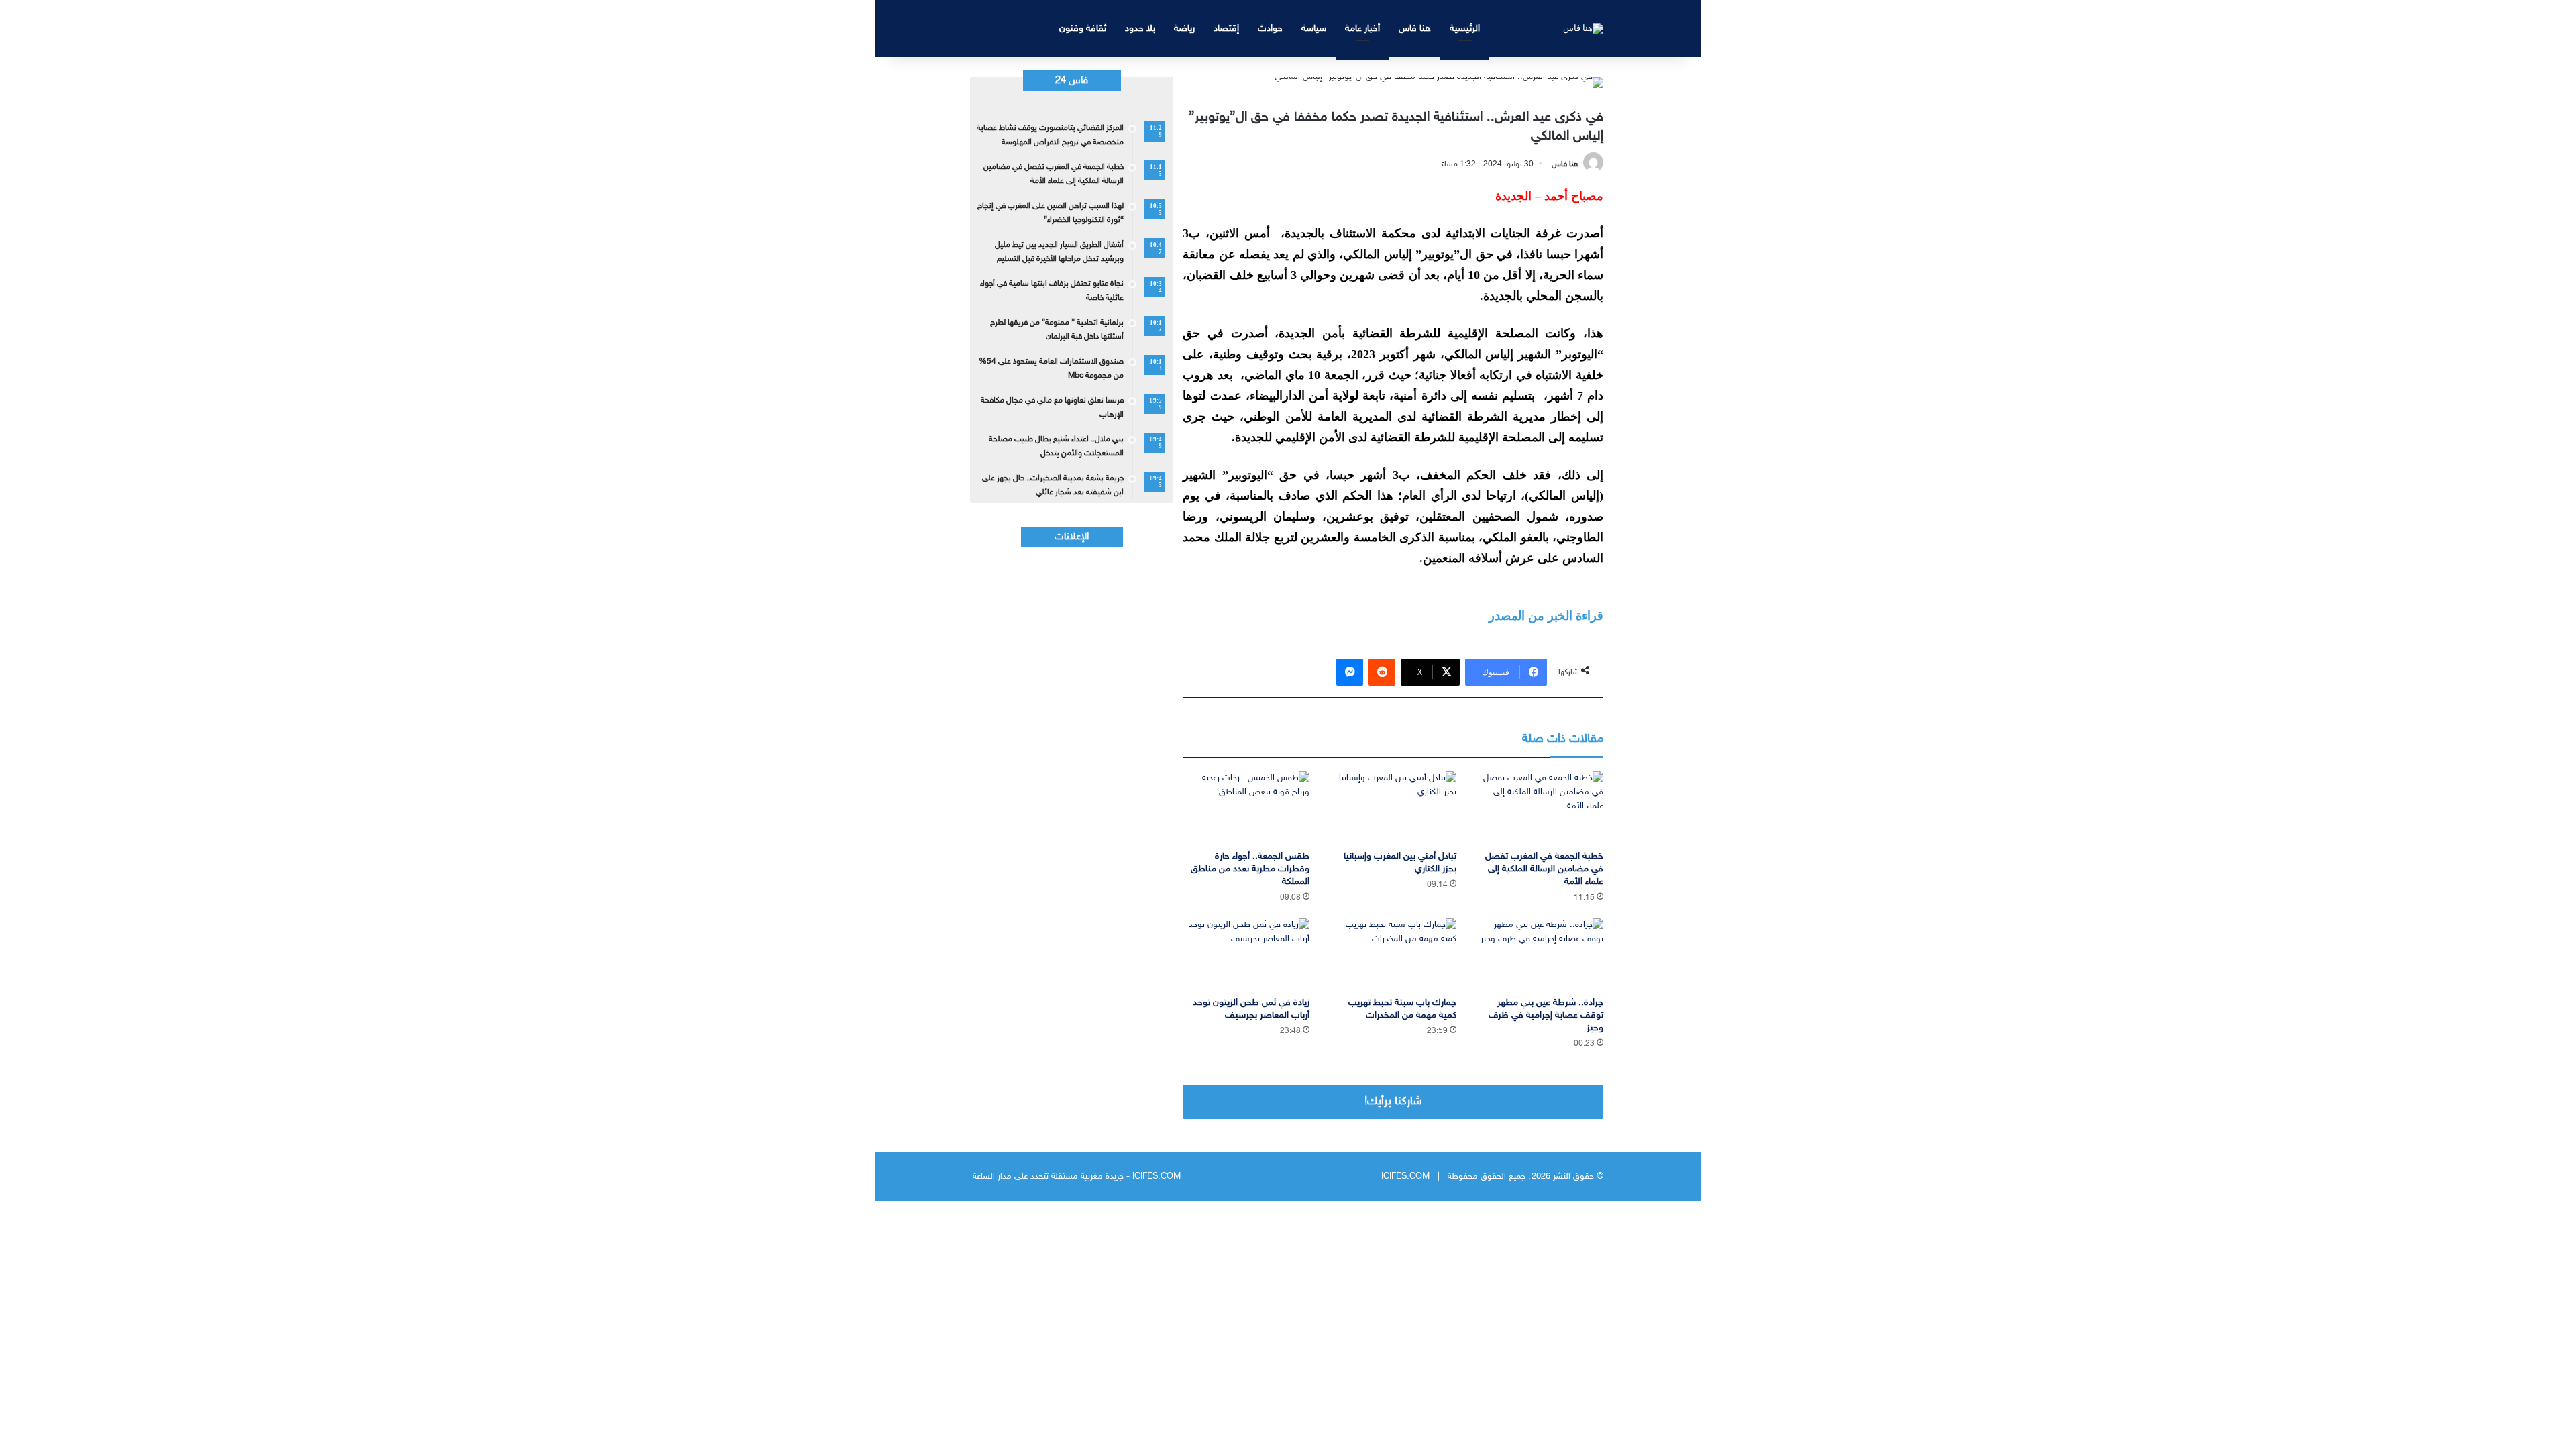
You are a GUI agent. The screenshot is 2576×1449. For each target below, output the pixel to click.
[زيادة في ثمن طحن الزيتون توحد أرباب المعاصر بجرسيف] (1246, 954)
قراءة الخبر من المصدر (1546, 616)
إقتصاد (1226, 29)
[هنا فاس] (1583, 28)
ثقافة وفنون (1083, 29)
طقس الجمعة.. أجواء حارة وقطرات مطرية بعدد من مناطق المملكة (1250, 869)
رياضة (1184, 29)
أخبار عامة (1362, 29)
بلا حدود (1140, 29)
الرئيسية (1465, 29)
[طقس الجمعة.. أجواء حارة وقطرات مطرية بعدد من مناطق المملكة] (1246, 807)
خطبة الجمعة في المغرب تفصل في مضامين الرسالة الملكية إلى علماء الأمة (1544, 869)
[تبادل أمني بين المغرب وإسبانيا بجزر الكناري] (1393, 807)
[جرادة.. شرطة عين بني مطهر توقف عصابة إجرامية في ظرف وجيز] (1540, 954)
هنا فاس (1415, 29)
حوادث (1270, 29)
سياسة (1314, 29)
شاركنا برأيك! (1393, 1102)
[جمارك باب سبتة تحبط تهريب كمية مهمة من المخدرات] (1393, 954)
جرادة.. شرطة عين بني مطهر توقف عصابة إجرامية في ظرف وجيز (1546, 1015)
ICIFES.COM (1405, 1177)
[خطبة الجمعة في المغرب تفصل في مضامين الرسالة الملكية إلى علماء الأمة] (1540, 807)
